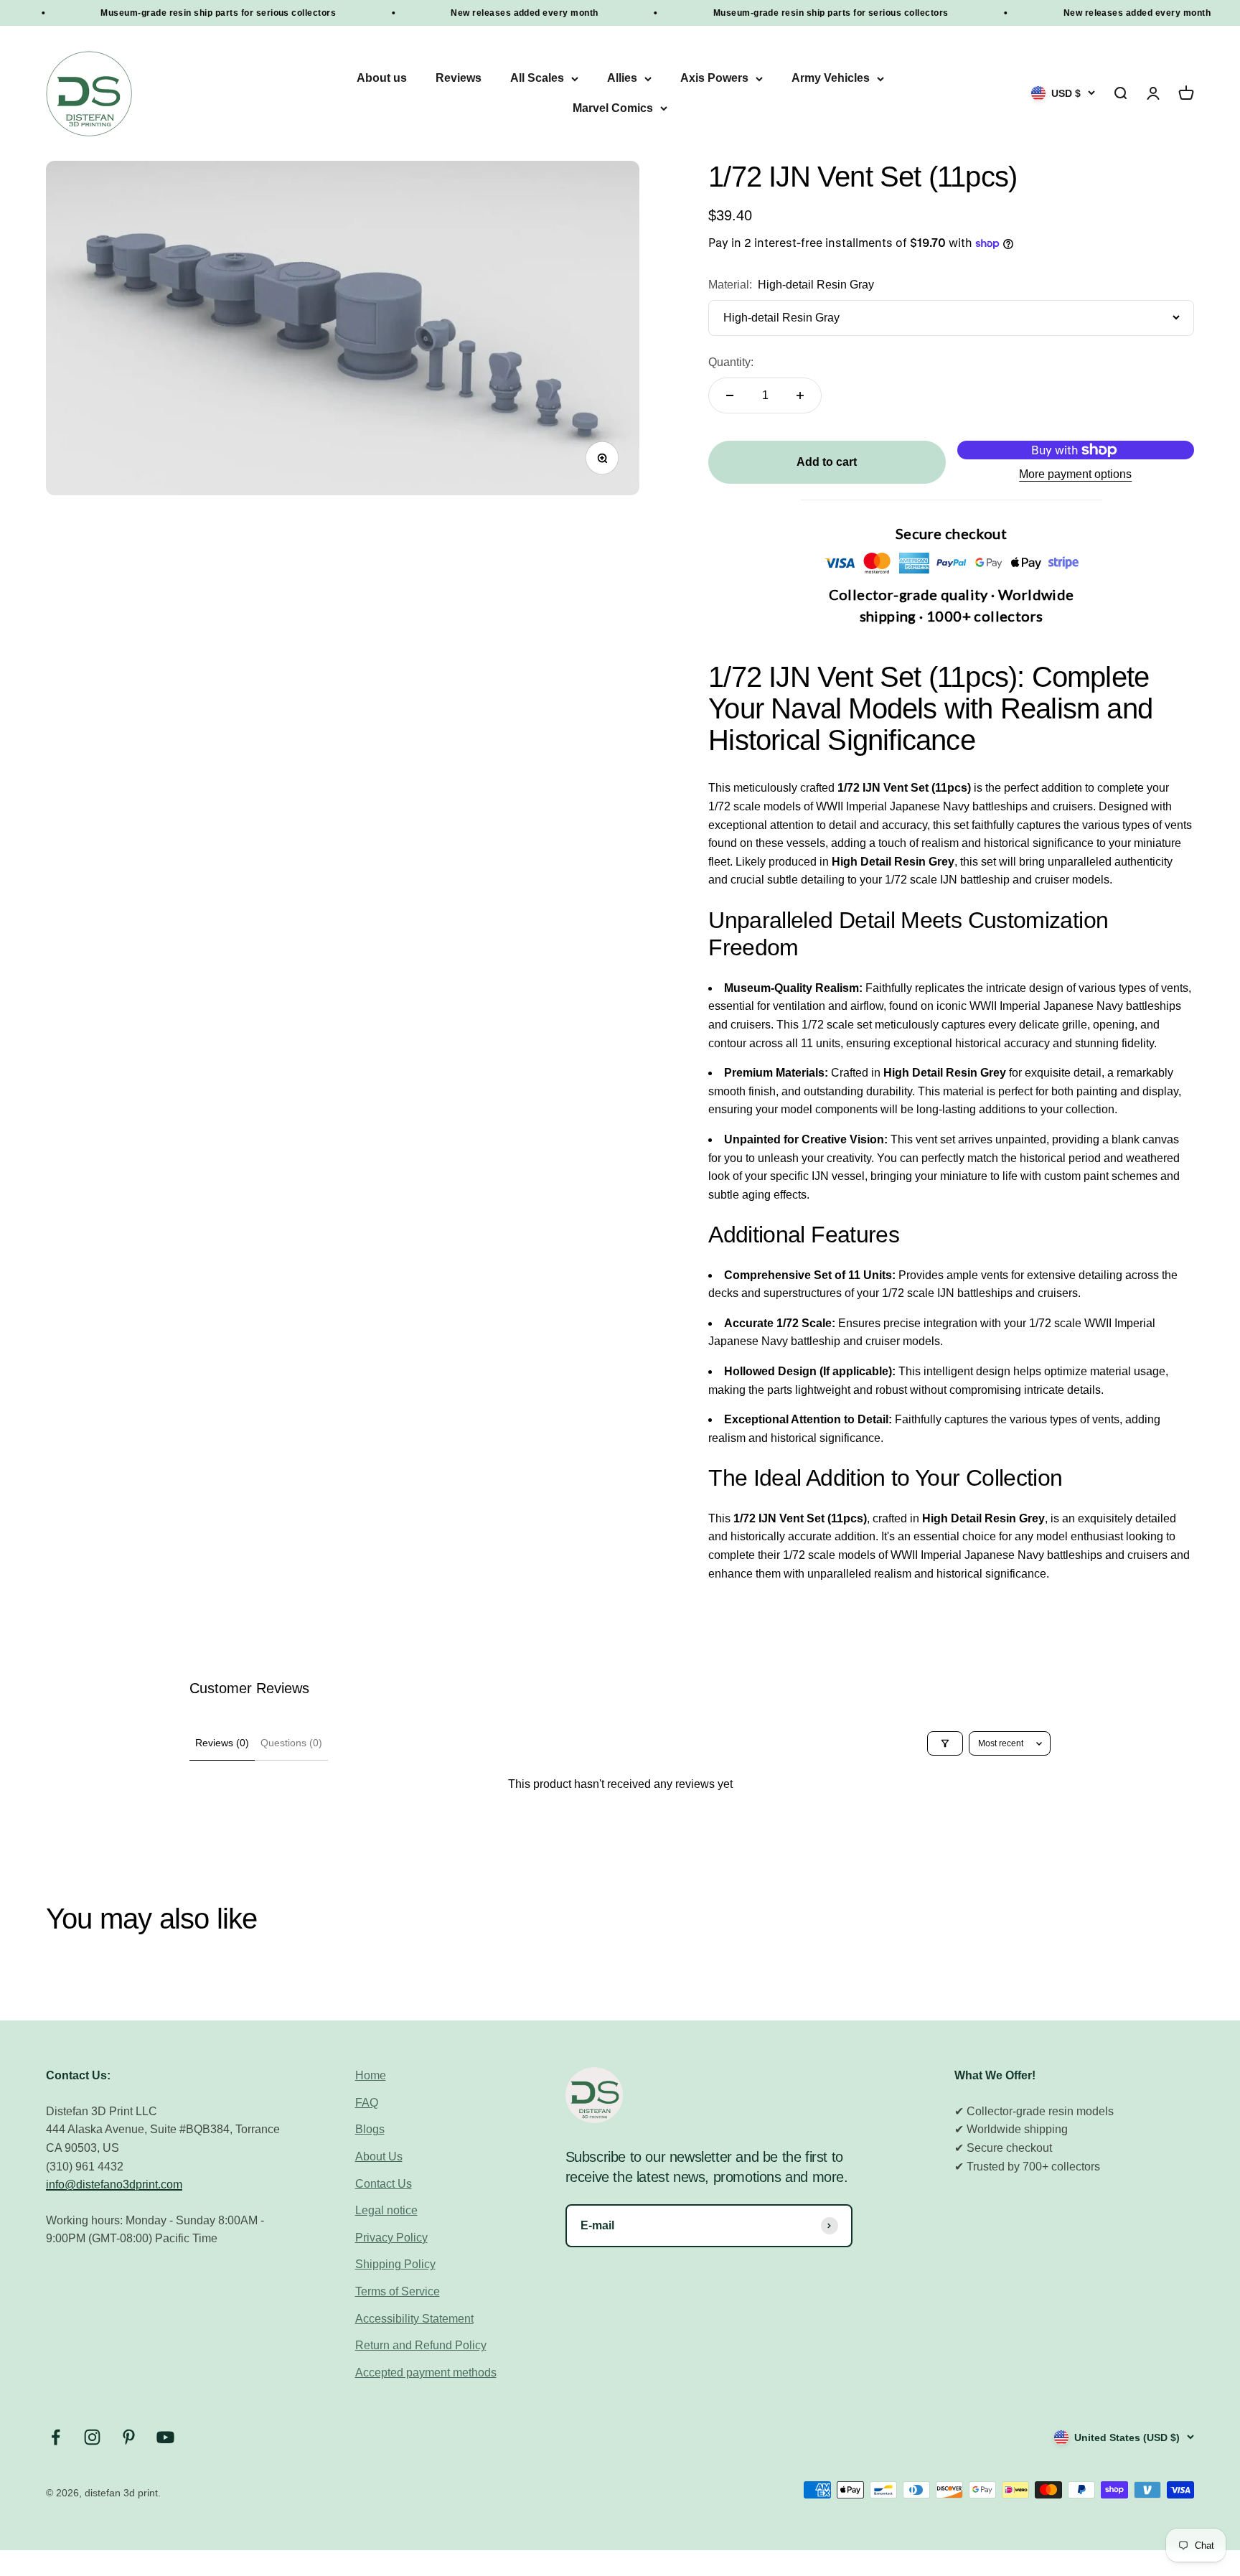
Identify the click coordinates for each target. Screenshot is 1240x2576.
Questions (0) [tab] (291, 1743)
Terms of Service (398, 2291)
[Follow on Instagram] (92, 2437)
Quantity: (731, 362)
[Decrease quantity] (730, 395)
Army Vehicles (831, 79)
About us (382, 79)
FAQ (367, 2103)
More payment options (1075, 474)
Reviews (459, 79)
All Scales (537, 79)
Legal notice (386, 2210)
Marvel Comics (613, 108)
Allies (622, 79)
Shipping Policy (395, 2264)
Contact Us (384, 2184)
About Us (379, 2156)
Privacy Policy (391, 2238)
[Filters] (945, 1743)
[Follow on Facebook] (56, 2437)
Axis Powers (714, 79)
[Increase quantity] (800, 395)
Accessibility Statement (414, 2319)
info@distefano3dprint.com (114, 2184)
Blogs (370, 2129)
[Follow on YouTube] (165, 2437)
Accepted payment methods (426, 2373)
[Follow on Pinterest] (129, 2437)
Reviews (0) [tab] (222, 1743)
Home (371, 2075)
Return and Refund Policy (421, 2345)
